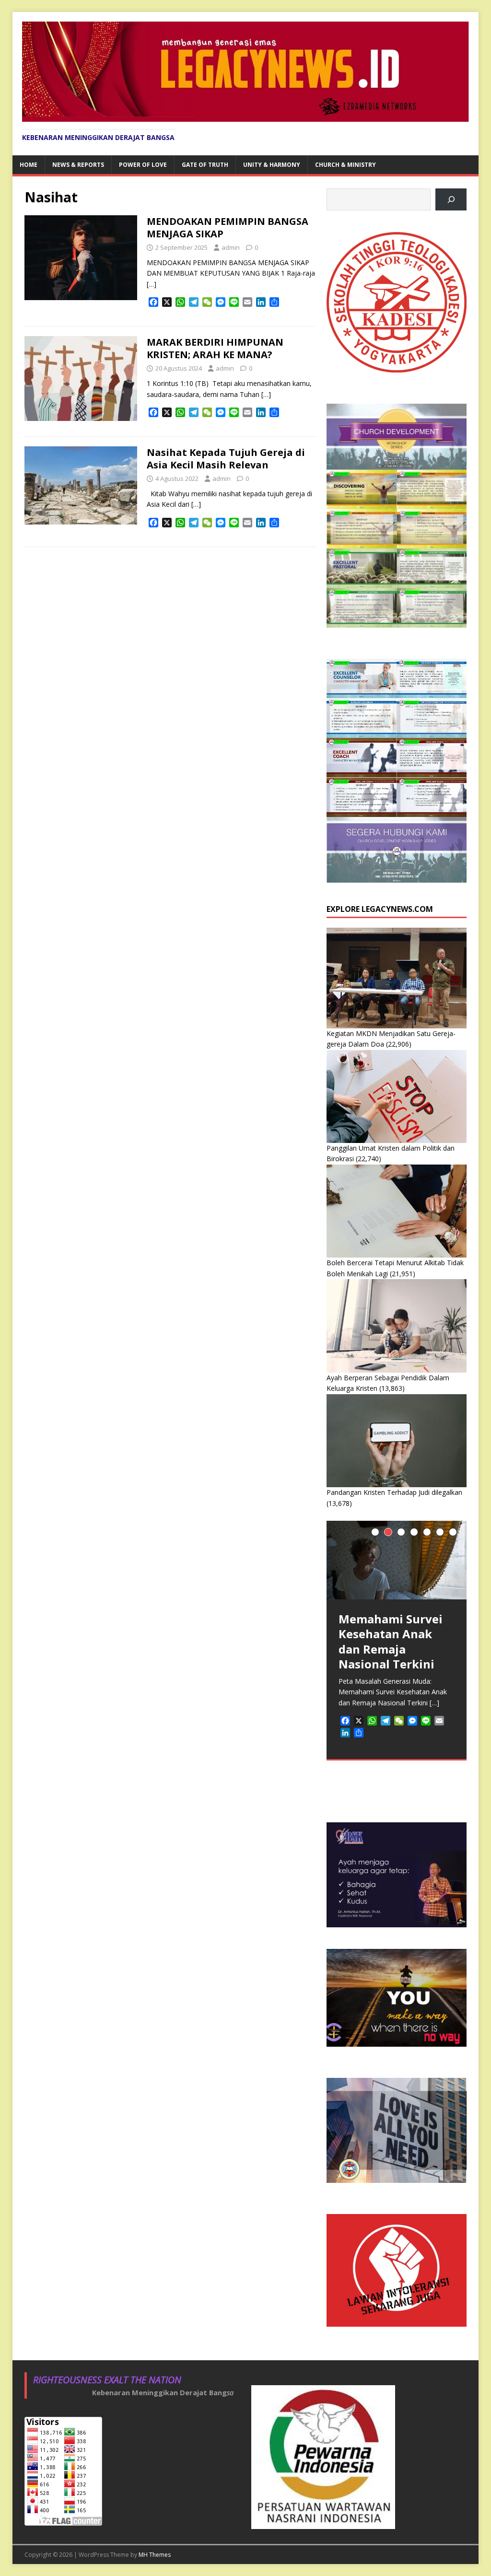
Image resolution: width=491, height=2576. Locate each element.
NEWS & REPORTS (78, 165)
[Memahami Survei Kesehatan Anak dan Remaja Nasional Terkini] (397, 1560)
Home (29, 165)
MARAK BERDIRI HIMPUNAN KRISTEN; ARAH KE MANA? (215, 348)
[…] (152, 284)
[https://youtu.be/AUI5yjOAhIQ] (451, 200)
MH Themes (155, 2555)
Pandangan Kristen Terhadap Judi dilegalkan (394, 1492)
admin (231, 247)
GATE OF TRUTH (205, 165)
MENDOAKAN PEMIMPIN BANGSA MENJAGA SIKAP (228, 227)
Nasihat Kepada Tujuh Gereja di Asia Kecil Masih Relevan (226, 459)
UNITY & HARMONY (272, 165)
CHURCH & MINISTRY (345, 165)
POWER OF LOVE (143, 165)
